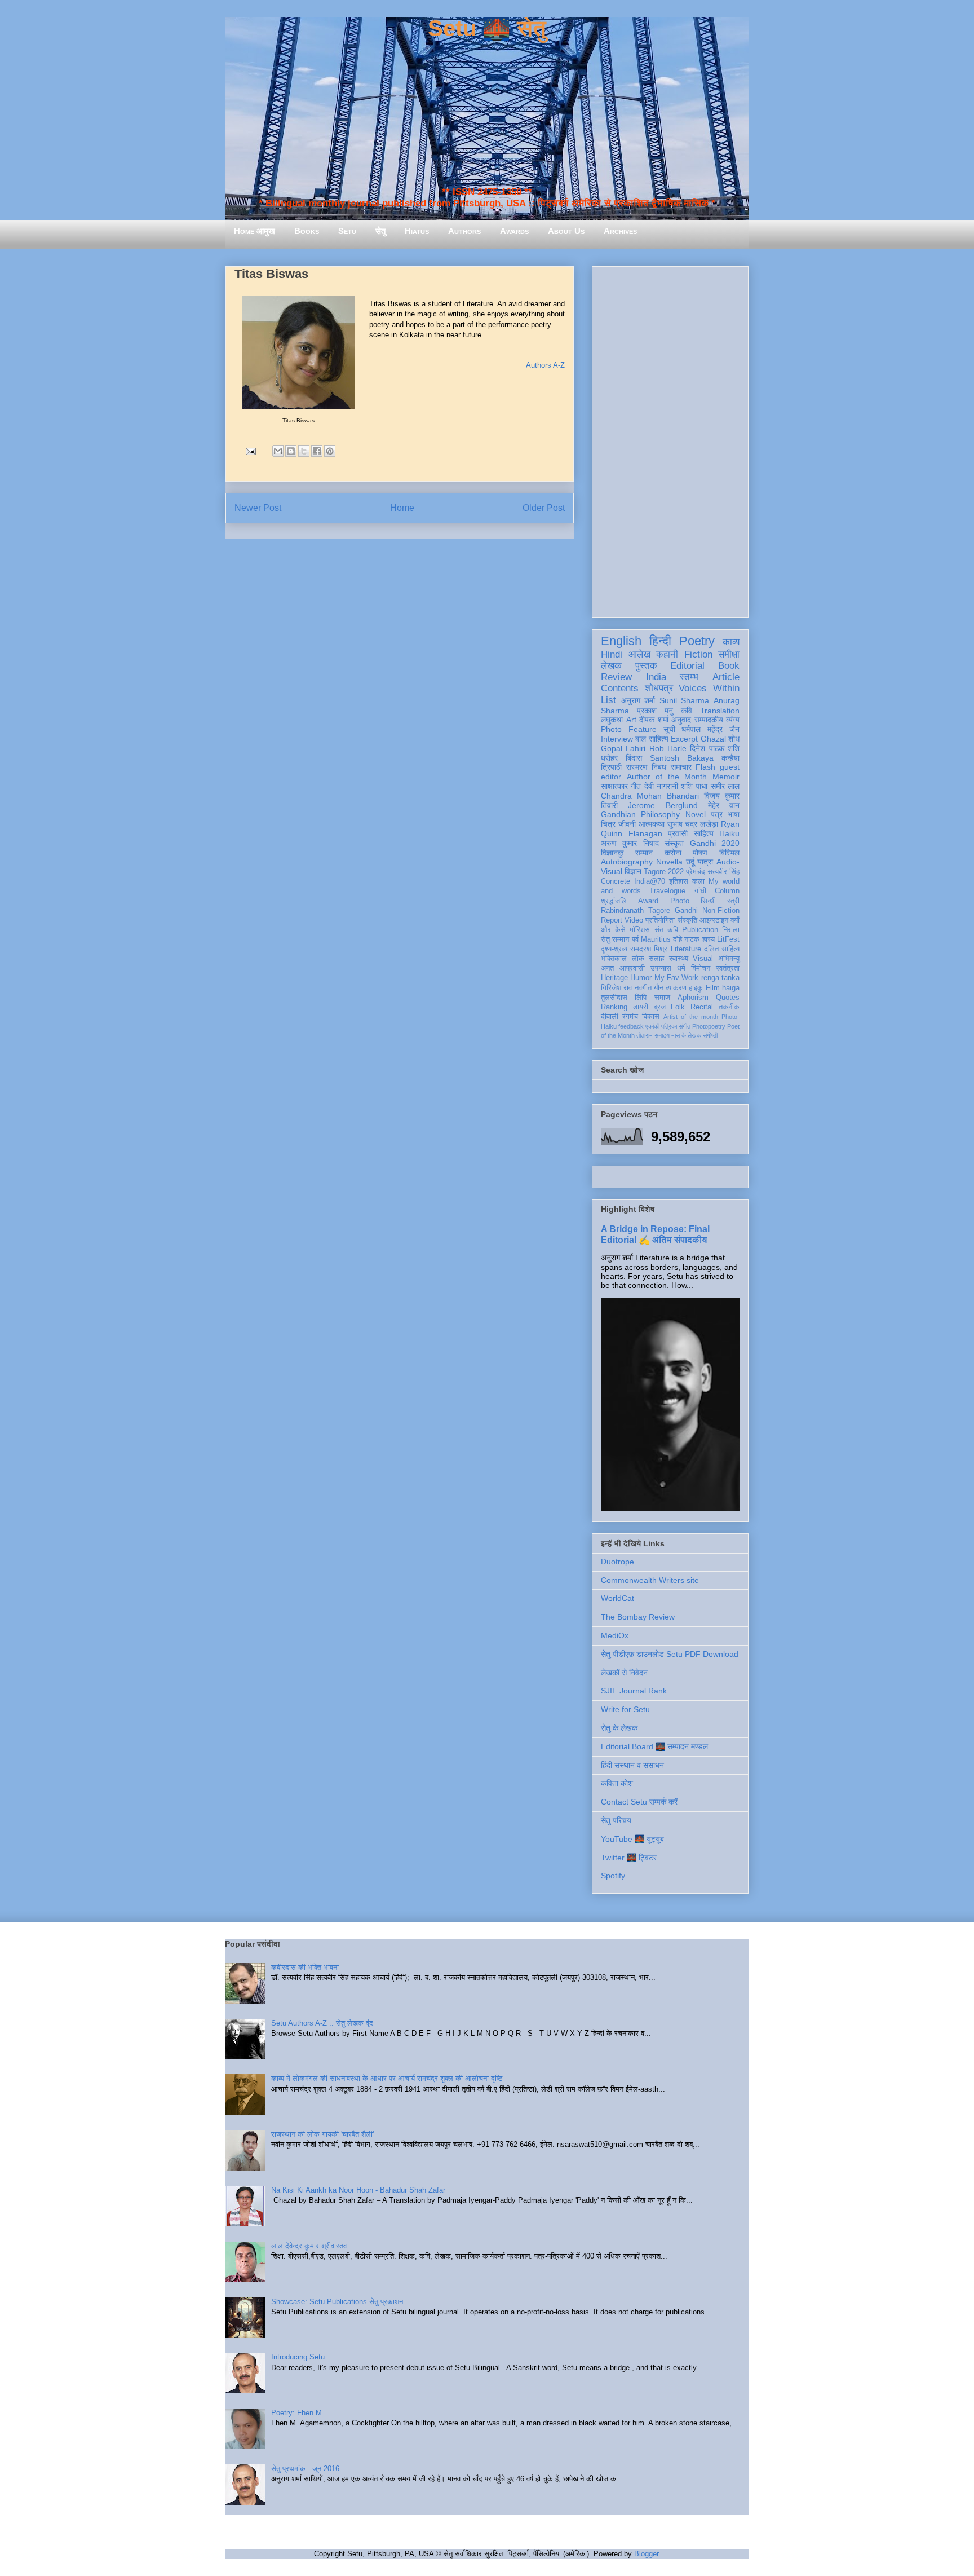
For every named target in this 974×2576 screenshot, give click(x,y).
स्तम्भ (689, 677)
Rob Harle (668, 748)
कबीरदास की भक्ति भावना (305, 1967)
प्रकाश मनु (655, 711)
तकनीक (729, 1007)
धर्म (681, 968)
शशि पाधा (694, 786)
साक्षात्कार (614, 786)
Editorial (687, 666)
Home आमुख (254, 231)
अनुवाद (681, 720)
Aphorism (693, 998)
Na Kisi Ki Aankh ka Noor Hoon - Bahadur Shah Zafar (358, 2190)
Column (727, 891)
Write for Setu (625, 1709)
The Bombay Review (638, 1617)
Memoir (726, 777)
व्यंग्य (733, 720)
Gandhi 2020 (715, 843)
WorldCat (617, 1598)
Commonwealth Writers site (650, 1580)
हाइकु (696, 988)
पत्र (717, 814)
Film (713, 988)
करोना (673, 853)
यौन (659, 988)
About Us (566, 231)
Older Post (544, 508)
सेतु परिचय (616, 1820)
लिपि (641, 998)
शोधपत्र (659, 688)
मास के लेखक (686, 1035)
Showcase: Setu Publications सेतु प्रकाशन (337, 2302)
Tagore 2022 (664, 872)
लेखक (611, 666)
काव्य (731, 642)
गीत (636, 786)
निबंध (659, 767)
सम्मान (644, 853)
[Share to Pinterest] (330, 451)
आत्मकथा (652, 824)
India (656, 677)
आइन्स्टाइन (714, 920)
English (621, 641)
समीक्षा (729, 654)
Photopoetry (709, 1026)
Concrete (616, 881)
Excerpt (684, 739)
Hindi (612, 654)
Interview (617, 739)
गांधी (700, 891)
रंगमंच (630, 1017)
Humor (641, 978)
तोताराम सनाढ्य (653, 1035)
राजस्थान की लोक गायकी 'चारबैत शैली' (322, 2134)
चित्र (608, 824)
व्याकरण (676, 988)
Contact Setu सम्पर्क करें (639, 1802)
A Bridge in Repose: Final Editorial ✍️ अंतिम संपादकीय (655, 1234)
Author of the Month (667, 777)
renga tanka (720, 978)
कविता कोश (617, 1783)
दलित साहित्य (722, 949)
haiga (731, 988)
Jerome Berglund (663, 805)
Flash (705, 767)
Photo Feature (629, 729)
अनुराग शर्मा (638, 700)
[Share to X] (304, 451)
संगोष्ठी (710, 1035)
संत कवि (666, 930)
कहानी (667, 654)
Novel (696, 814)
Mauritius (656, 939)
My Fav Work (677, 978)
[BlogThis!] (291, 451)
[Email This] (278, 451)
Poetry (697, 641)
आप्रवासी (632, 968)
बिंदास (634, 758)
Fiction (698, 654)
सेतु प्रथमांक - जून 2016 (305, 2469)
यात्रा (705, 862)
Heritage (614, 978)
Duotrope (617, 1562)
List (608, 700)
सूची (669, 729)
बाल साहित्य (652, 739)
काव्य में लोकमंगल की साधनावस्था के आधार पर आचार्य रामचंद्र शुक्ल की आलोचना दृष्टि (387, 2078)
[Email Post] (250, 451)
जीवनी (627, 824)
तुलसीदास (614, 998)
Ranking (614, 1007)
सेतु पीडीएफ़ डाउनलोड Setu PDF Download (670, 1654)
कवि (687, 711)
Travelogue (667, 891)
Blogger (646, 2554)
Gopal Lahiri (623, 748)
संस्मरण (637, 767)
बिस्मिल (729, 853)
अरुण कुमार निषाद (630, 843)
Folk (678, 1007)
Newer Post (258, 508)
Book (729, 666)
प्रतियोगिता (660, 920)
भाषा (734, 814)
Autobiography (627, 862)
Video (634, 920)
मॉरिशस (640, 930)
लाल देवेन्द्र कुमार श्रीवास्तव (309, 2246)
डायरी (641, 1007)
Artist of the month (691, 1017)
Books (307, 231)
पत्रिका (669, 1026)
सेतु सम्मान (615, 939)
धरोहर (609, 758)
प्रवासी (678, 833)
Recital (702, 1007)
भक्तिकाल (614, 959)
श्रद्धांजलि (614, 901)
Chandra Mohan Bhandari (650, 796)
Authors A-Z (545, 365)
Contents (620, 688)
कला (698, 881)
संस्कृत (674, 843)
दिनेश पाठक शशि (715, 748)
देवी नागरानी (661, 786)
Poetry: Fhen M (296, 2413)
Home (402, 508)
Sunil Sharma (685, 700)
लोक (638, 959)
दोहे (678, 939)
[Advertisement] (670, 440)
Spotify (613, 1876)
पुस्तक (646, 666)
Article (726, 677)
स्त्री (733, 901)
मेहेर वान (724, 805)
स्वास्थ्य (679, 959)
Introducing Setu (298, 2357)
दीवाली (610, 1017)
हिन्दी (660, 641)
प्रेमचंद (696, 872)
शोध (734, 739)
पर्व (635, 939)
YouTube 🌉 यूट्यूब (632, 1839)
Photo (680, 901)
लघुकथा (612, 720)
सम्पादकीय (709, 720)
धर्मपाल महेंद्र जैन (710, 729)
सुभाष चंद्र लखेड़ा (693, 824)
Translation (720, 711)
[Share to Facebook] (317, 451)
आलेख (639, 654)
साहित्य (704, 833)
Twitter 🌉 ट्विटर (629, 1858)
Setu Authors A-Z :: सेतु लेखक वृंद (322, 2023)
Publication (700, 930)
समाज (662, 998)
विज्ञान (633, 871)
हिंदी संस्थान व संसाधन (632, 1765)
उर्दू (690, 862)
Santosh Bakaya (682, 758)
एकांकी (652, 1026)
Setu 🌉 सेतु (487, 28)
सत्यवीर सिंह (723, 872)
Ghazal (713, 739)
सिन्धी (708, 901)
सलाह (656, 959)
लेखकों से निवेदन (624, 1673)
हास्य (709, 939)
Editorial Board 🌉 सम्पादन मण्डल (654, 1746)
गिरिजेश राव (616, 988)
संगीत (685, 1026)
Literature (686, 949)
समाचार (681, 767)
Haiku (729, 833)
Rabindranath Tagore (636, 911)
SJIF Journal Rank (634, 1691)
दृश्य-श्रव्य (614, 949)
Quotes (728, 998)
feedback (631, 1026)
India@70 (650, 881)
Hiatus (417, 231)
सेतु (380, 231)
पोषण (700, 853)
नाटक (692, 939)
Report (612, 920)
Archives (620, 231)
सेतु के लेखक (619, 1728)
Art (631, 720)
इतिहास (679, 881)
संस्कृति (687, 920)
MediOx (615, 1635)
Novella (669, 862)
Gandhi (686, 911)
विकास (651, 1017)
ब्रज (660, 1007)
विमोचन (701, 968)
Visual (703, 959)
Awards (514, 231)
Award (648, 901)
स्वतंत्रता (728, 968)
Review (616, 677)
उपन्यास (661, 968)
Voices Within (709, 688)
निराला (731, 930)
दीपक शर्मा (654, 720)
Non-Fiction (721, 911)
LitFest (728, 939)
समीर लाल (725, 786)
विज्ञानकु (612, 853)
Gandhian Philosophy (640, 814)
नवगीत (643, 988)
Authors (464, 231)
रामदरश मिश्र (649, 949)
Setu (347, 231)
